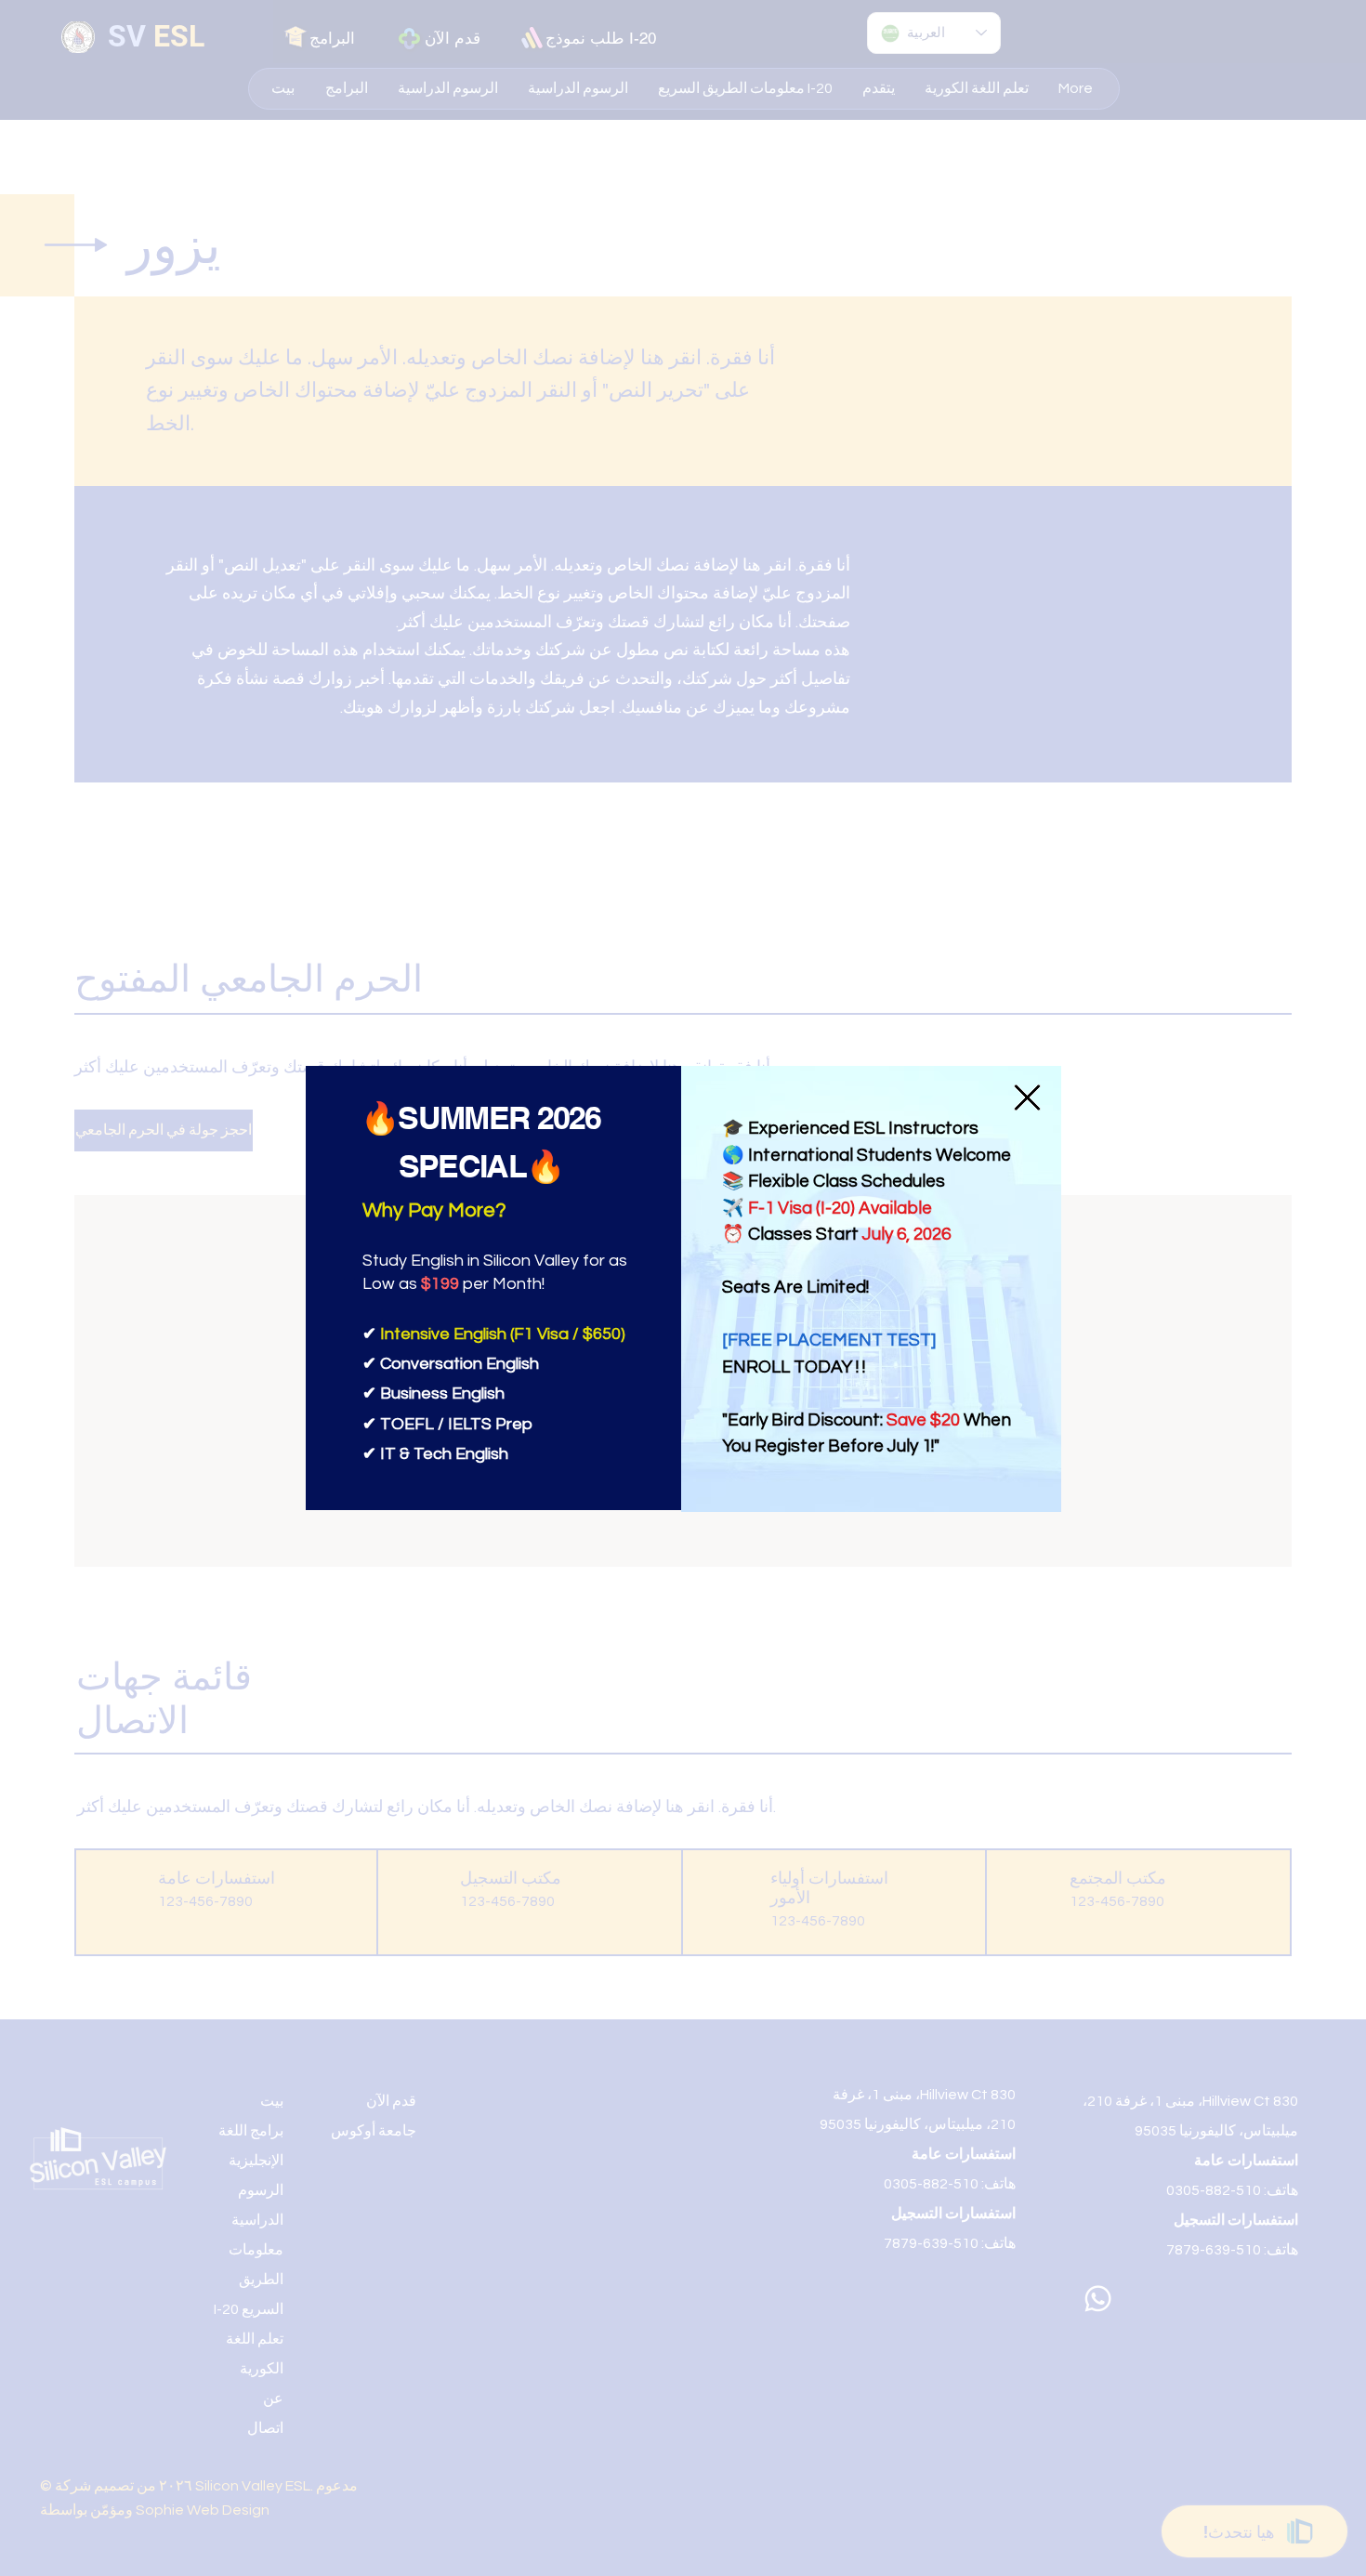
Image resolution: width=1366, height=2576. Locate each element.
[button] (1027, 1097)
